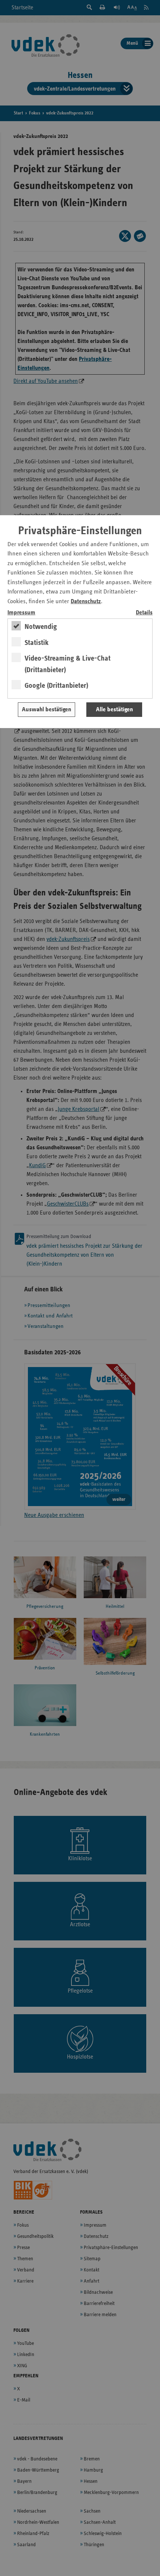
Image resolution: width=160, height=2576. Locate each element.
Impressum (21, 613)
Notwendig (41, 627)
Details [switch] (144, 613)
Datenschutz (86, 602)
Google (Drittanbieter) (56, 686)
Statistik (37, 643)
